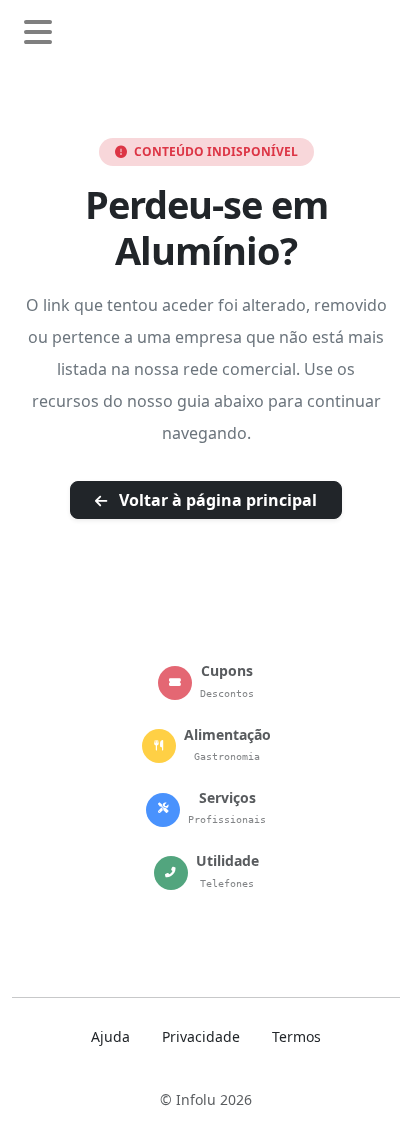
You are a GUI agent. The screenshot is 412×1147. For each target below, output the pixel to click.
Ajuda (110, 1036)
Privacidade (201, 1036)
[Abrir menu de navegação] (38, 33)
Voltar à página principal (216, 500)
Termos (296, 1036)
